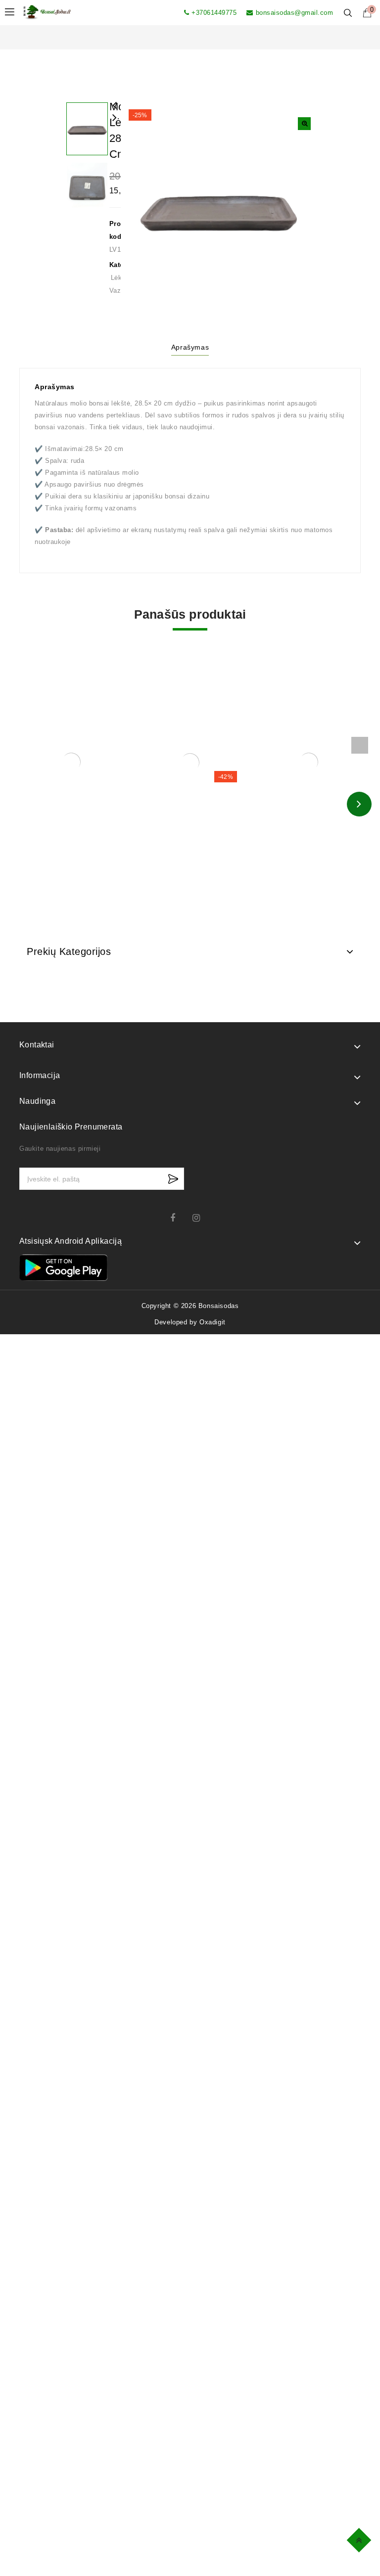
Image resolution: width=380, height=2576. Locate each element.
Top (360, 2539)
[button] (304, 124)
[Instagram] (201, 1218)
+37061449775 (214, 13)
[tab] (190, 349)
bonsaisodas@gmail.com (294, 13)
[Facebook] (179, 1218)
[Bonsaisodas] (47, 12)
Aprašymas (190, 347)
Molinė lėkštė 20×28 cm (115, 124)
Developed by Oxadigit (190, 1322)
